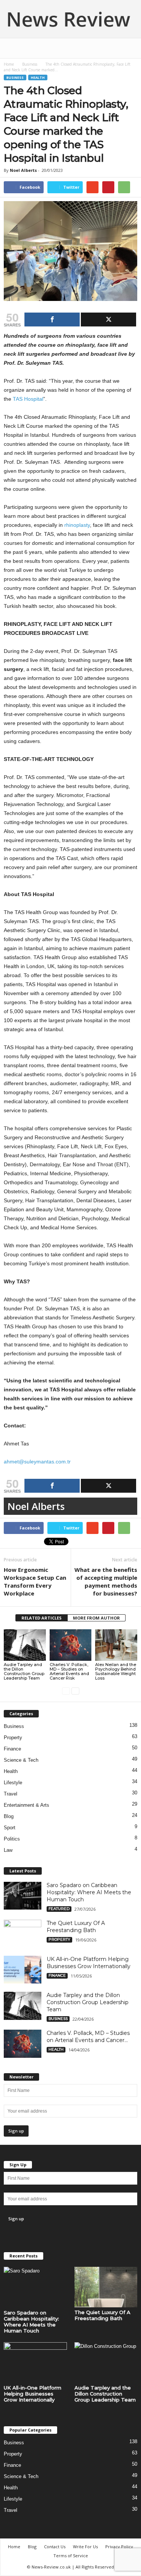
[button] (129, 48)
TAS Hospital (28, 399)
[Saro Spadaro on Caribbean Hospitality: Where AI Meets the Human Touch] (23, 1896)
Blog (9, 1816)
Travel (11, 1794)
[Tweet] (108, 320)
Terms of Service (71, 2556)
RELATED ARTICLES (42, 1618)
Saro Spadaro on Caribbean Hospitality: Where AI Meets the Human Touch (89, 1892)
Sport (10, 1828)
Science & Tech (21, 1760)
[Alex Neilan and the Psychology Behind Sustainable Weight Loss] (116, 1645)
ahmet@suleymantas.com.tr (37, 1462)
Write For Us (85, 2547)
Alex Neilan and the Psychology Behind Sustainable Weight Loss (116, 1671)
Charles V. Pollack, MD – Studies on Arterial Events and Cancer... (88, 2037)
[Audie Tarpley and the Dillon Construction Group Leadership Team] (25, 1645)
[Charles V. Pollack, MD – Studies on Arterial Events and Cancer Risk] (71, 1645)
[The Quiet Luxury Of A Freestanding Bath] (23, 1934)
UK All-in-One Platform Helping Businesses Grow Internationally (89, 1963)
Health (38, 77)
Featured (59, 1909)
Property (13, 1738)
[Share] (52, 320)
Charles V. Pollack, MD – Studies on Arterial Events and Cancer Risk (69, 1671)
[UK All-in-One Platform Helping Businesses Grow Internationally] (23, 1970)
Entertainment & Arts (27, 1805)
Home (9, 64)
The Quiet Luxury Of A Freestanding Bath (76, 1927)
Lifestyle (13, 1783)
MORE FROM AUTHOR (96, 1618)
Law (8, 1850)
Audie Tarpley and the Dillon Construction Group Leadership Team (24, 1671)
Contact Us (55, 2547)
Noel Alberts (23, 170)
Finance (12, 1749)
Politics (12, 1839)
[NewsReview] (70, 19)
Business (30, 64)
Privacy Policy (119, 2547)
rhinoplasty (77, 525)
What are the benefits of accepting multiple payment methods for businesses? (106, 1581)
